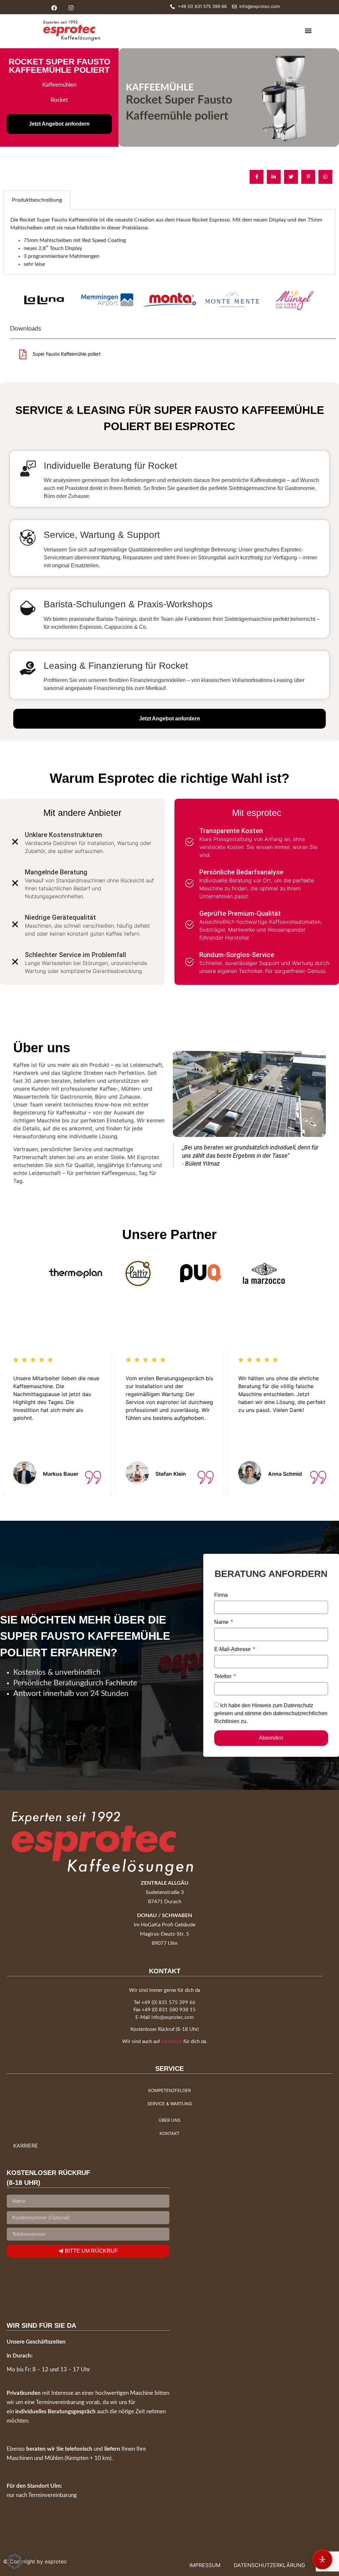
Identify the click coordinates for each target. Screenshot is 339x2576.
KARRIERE (26, 2146)
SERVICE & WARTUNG (170, 2104)
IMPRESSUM (205, 2565)
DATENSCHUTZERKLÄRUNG (269, 2565)
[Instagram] (71, 8)
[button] (308, 30)
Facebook (172, 2042)
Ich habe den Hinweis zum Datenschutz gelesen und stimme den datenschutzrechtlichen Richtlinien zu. (271, 1713)
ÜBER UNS (169, 2120)
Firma (221, 1595)
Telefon (223, 1676)
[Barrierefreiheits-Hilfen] (322, 2559)
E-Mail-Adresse (233, 1649)
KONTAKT (169, 2133)
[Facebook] (54, 8)
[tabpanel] (169, 242)
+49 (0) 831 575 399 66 (168, 2003)
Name (222, 1622)
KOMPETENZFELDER (169, 2090)
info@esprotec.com (172, 2017)
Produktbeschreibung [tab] (37, 200)
